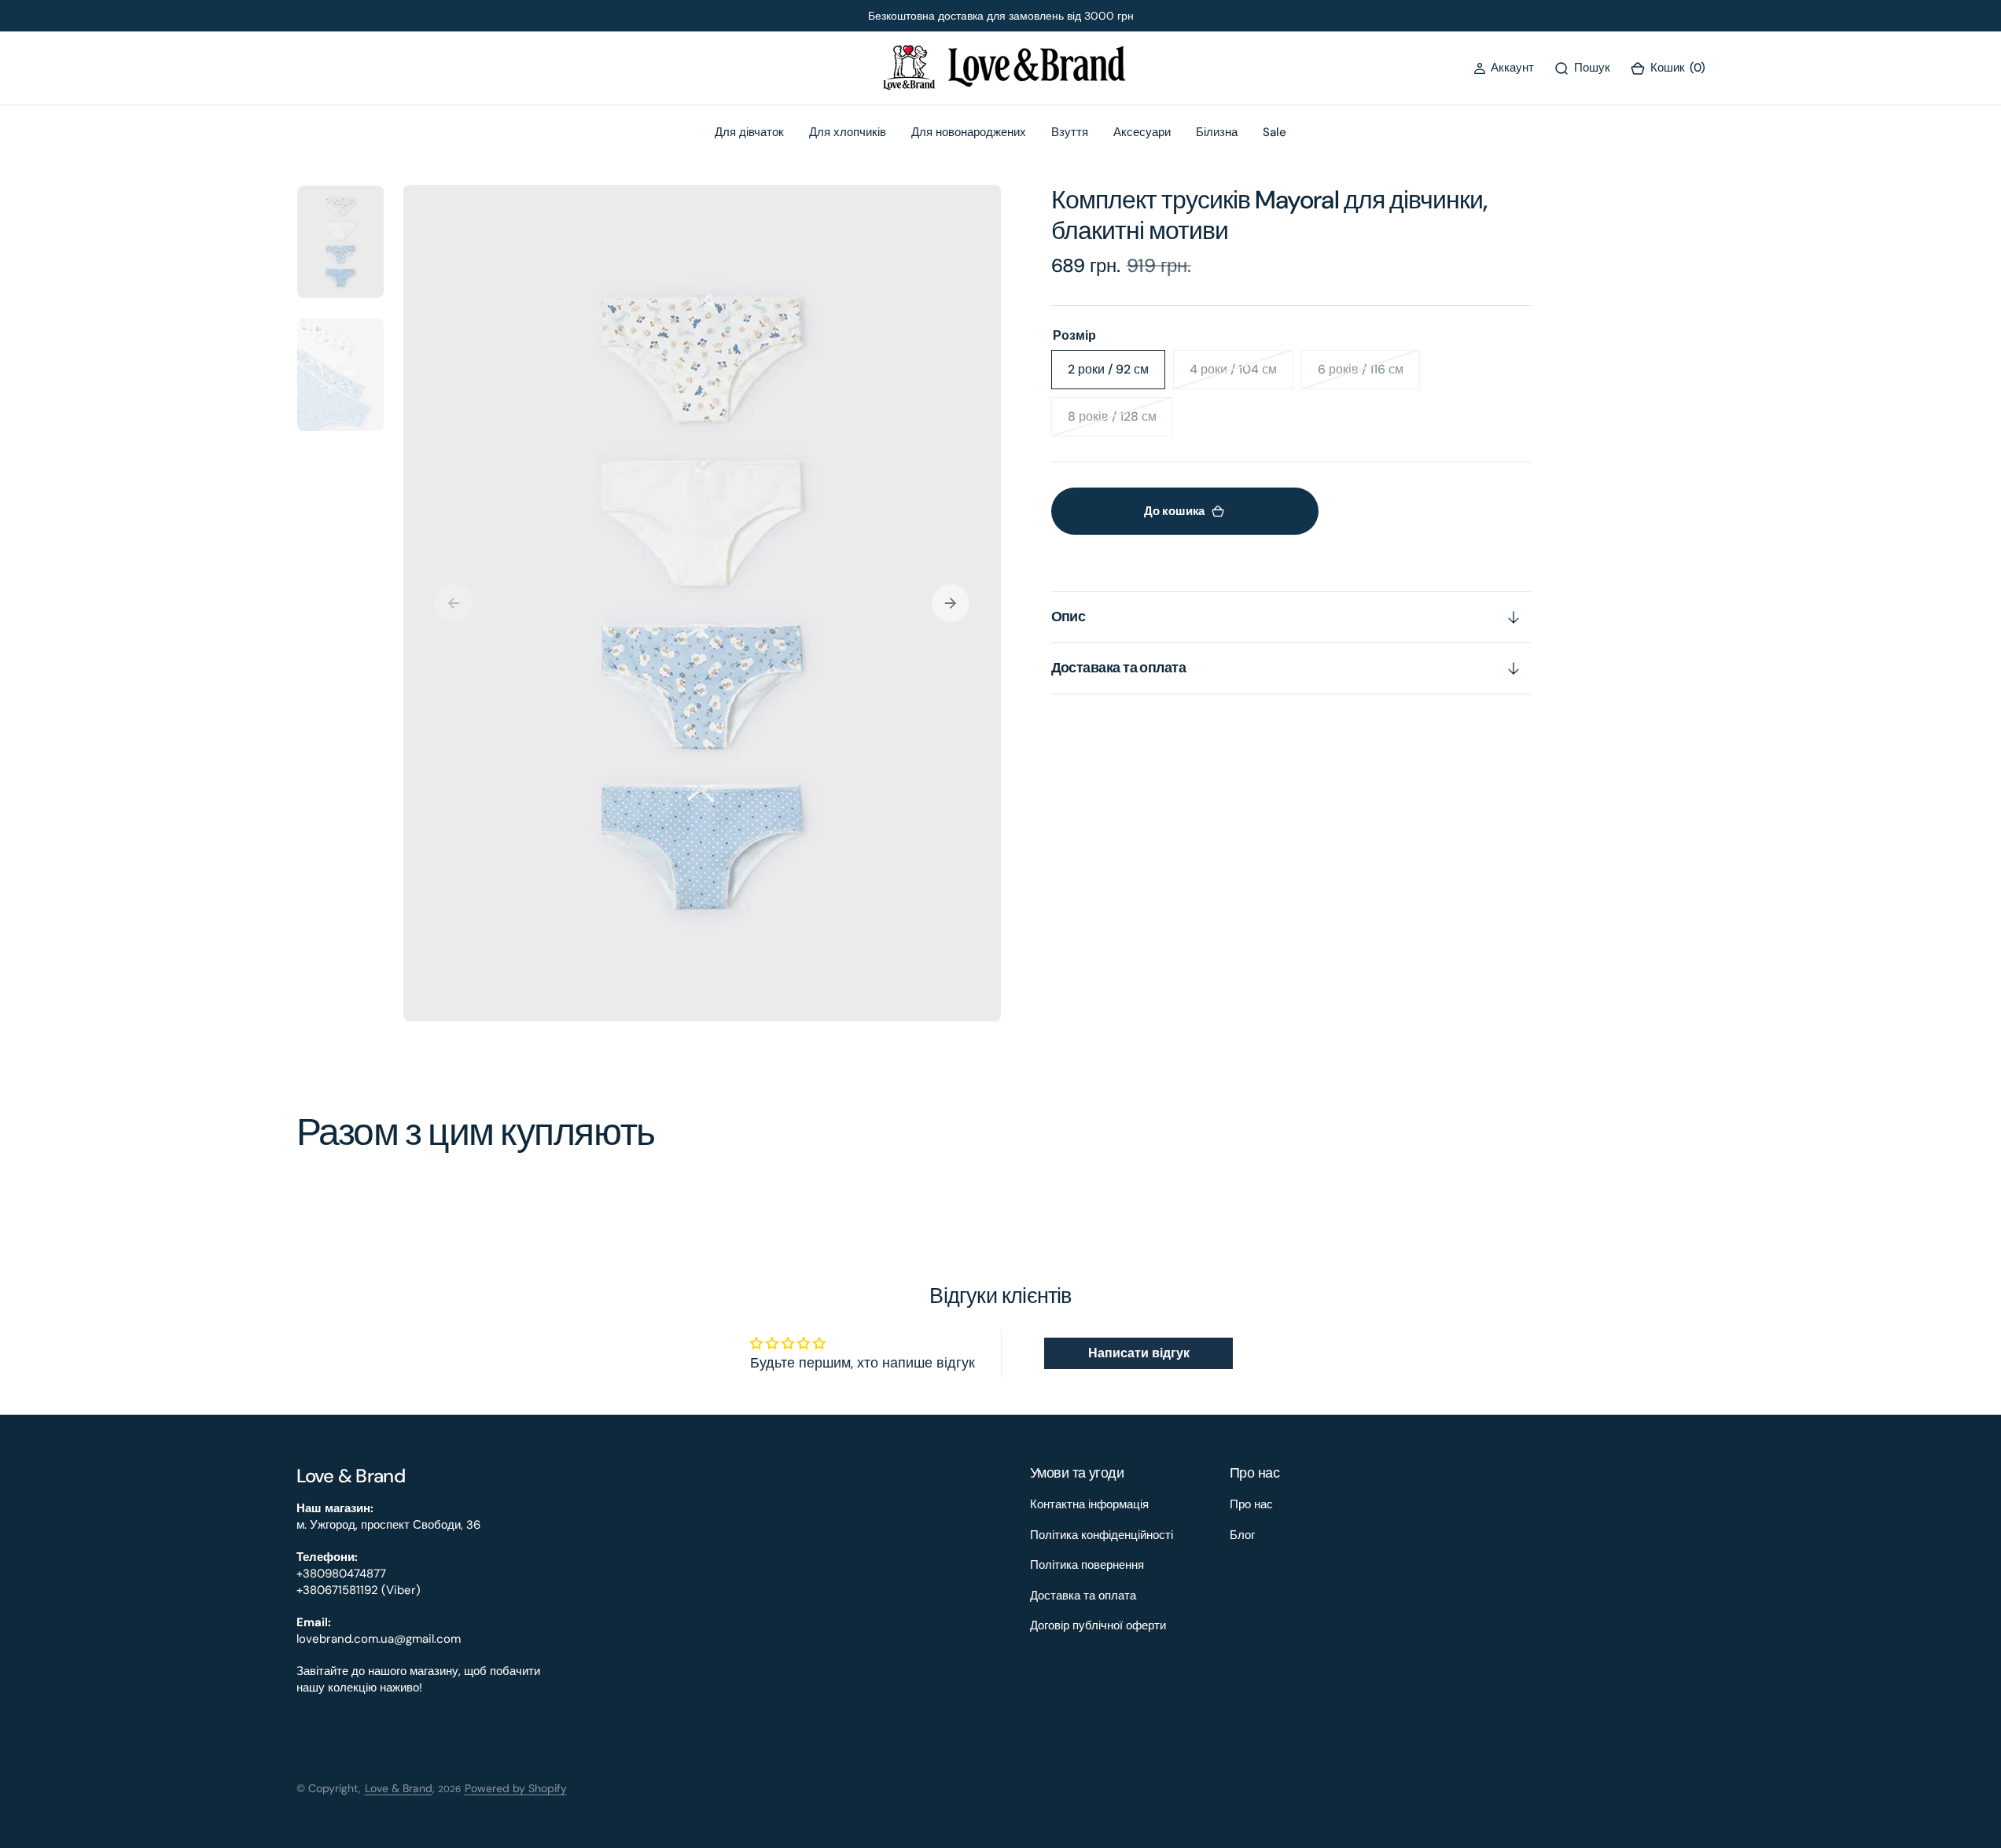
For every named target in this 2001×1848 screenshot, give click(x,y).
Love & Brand (399, 1788)
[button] (1504, 68)
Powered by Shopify (516, 1788)
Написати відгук (1139, 1353)
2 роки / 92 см (1116, 375)
